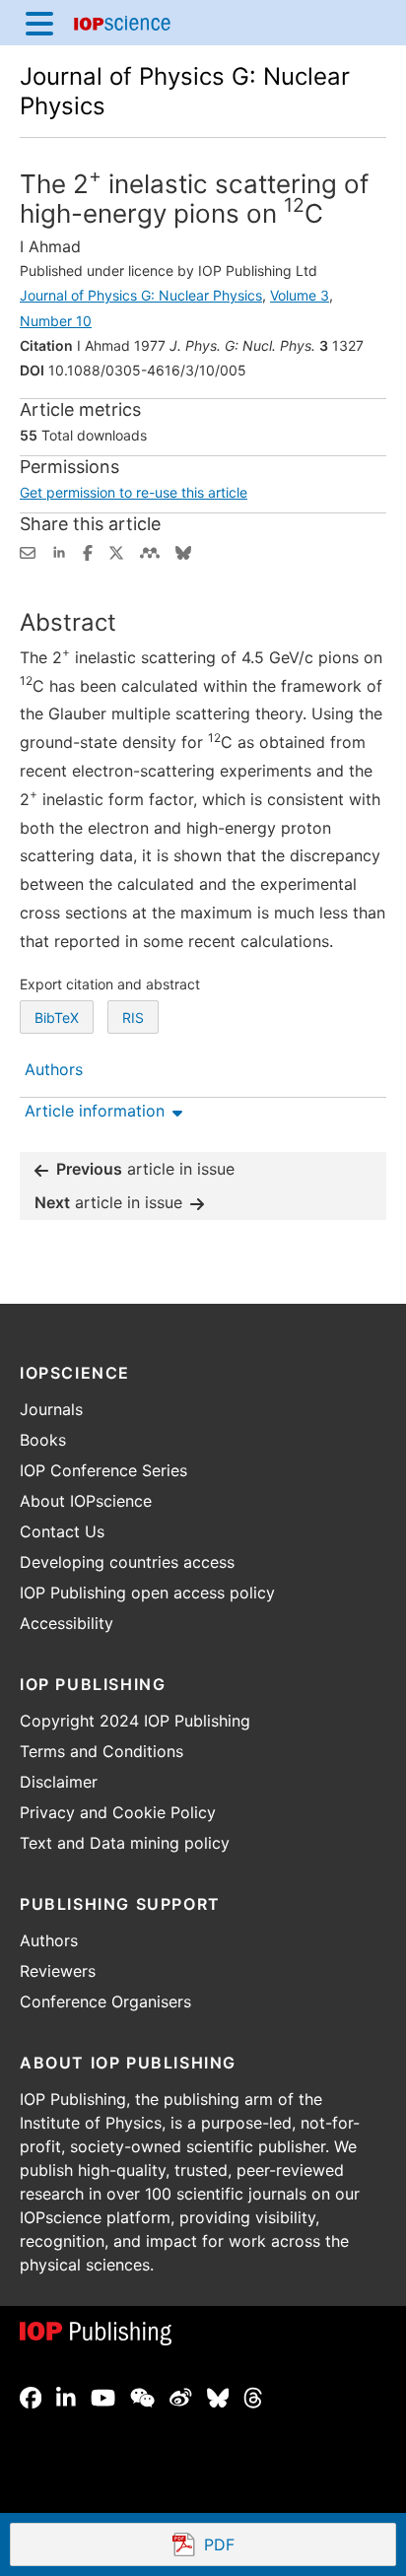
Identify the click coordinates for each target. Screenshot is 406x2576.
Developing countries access (127, 1562)
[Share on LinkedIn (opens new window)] (59, 551)
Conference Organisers (105, 2001)
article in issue (145, 1169)
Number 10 (56, 321)
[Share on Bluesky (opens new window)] (183, 551)
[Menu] (39, 23)
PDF (291, 2546)
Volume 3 (300, 295)
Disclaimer (59, 1782)
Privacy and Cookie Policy (118, 1812)
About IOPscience (86, 1501)
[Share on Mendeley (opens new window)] (150, 551)
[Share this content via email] (28, 551)
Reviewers (58, 1971)
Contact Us (62, 1531)
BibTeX (57, 1017)
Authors (49, 1940)
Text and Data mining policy (125, 1843)
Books (43, 1440)
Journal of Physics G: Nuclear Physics (141, 295)
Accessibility (67, 1623)
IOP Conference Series (103, 1470)
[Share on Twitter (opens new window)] (116, 551)
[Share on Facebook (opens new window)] (88, 551)
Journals (51, 1409)
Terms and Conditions (101, 1751)
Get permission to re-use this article (134, 492)
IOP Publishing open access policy (147, 1593)
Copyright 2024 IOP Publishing (135, 1721)
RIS (133, 1017)
